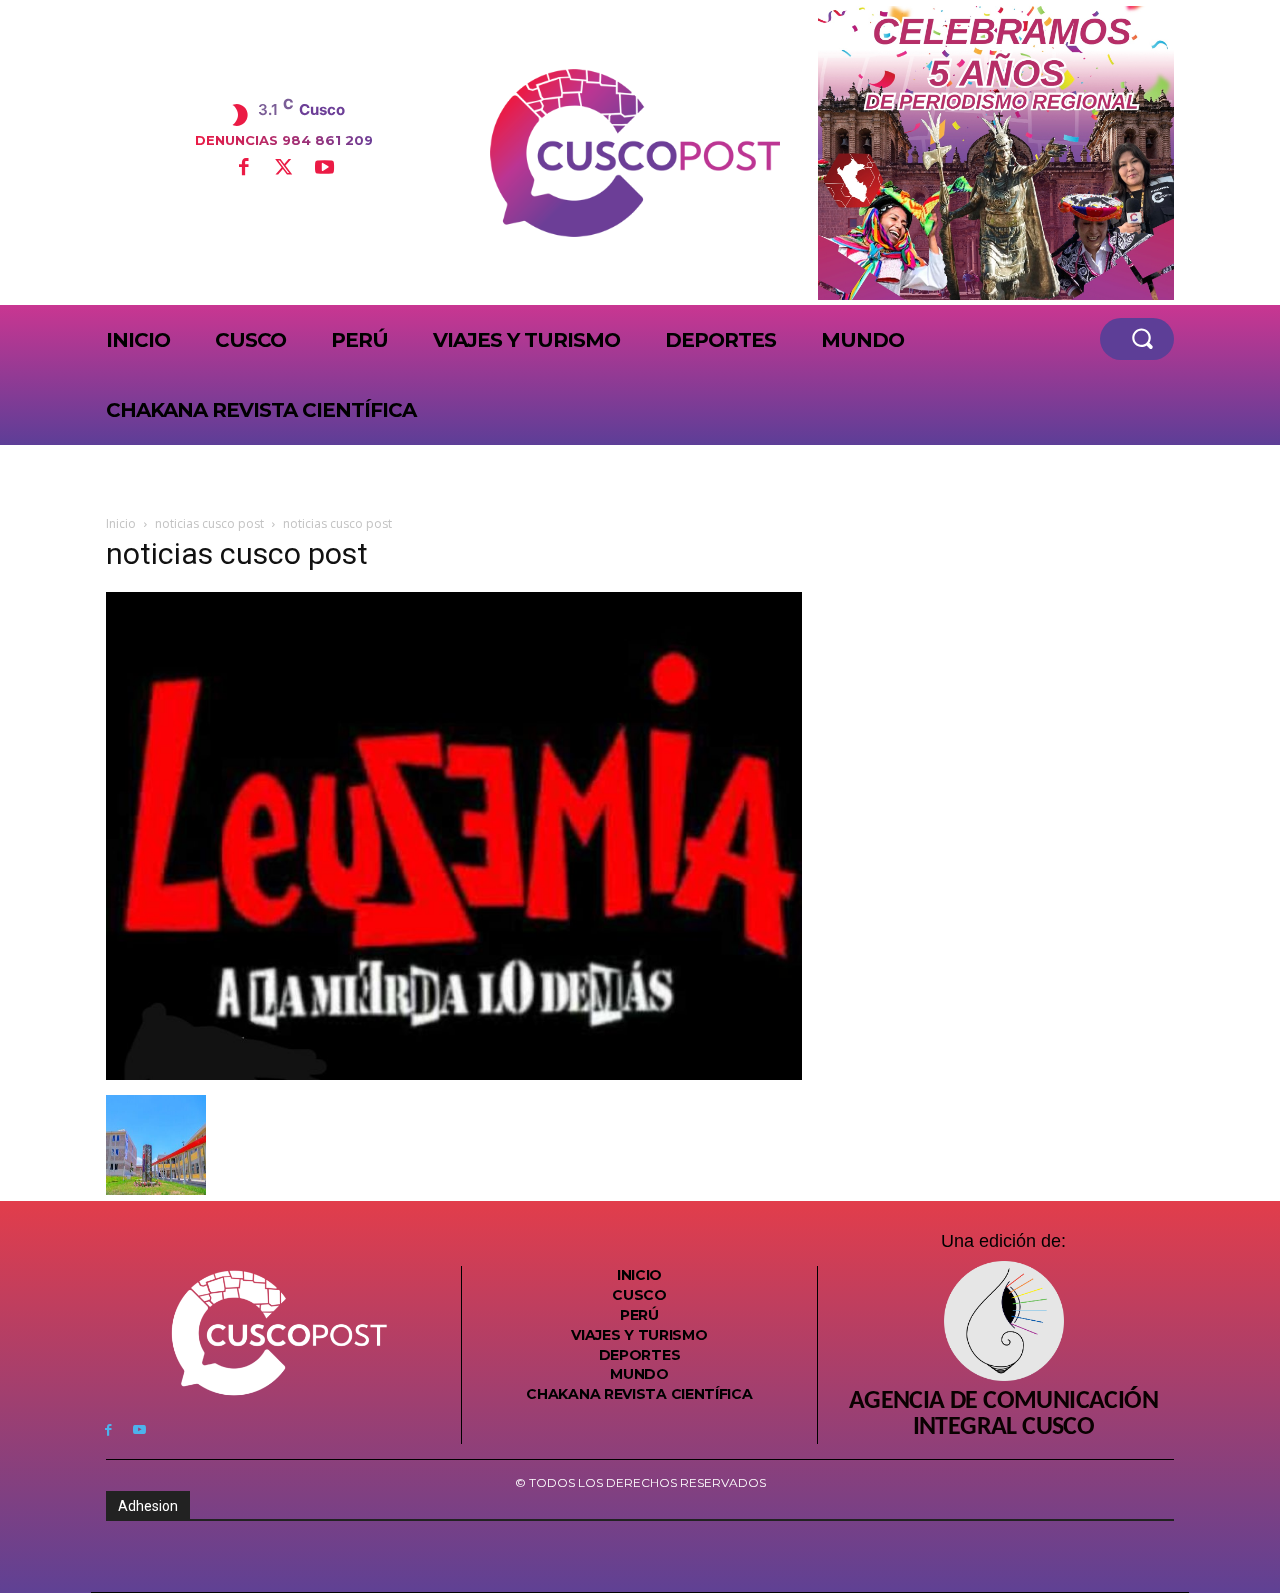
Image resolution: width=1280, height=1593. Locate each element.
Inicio (121, 523)
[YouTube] (324, 169)
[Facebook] (243, 169)
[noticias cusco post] (454, 1074)
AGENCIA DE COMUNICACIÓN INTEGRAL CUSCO (1003, 1415)
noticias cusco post (209, 523)
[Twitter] (284, 169)
